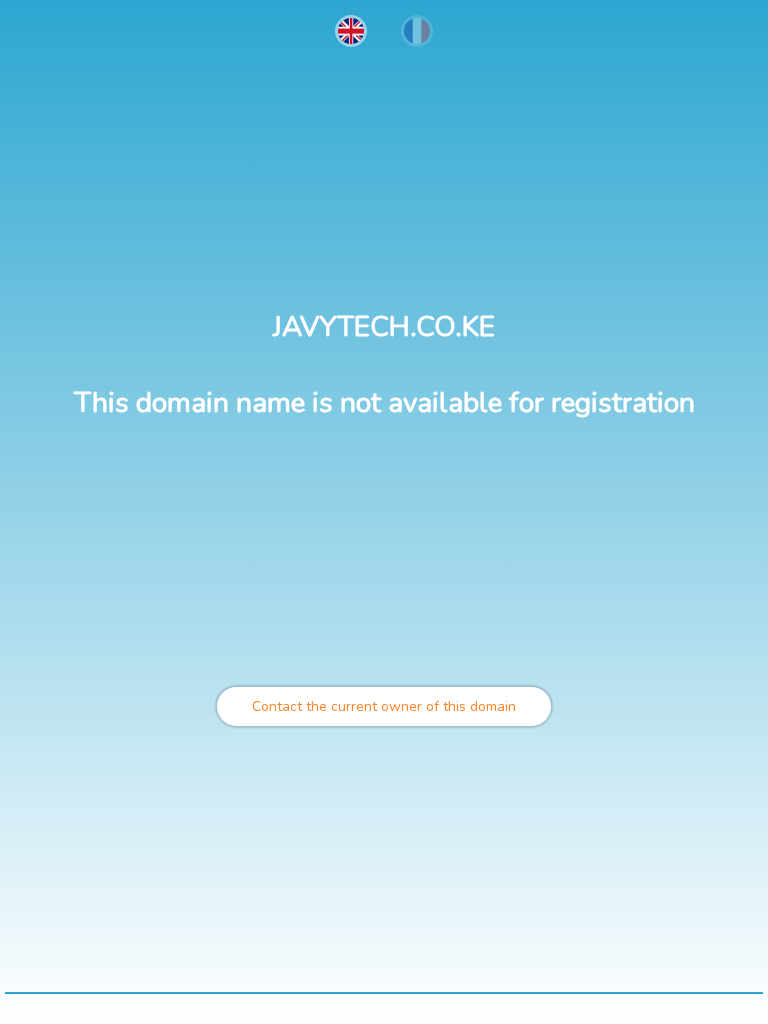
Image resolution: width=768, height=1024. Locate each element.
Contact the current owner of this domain (384, 706)
